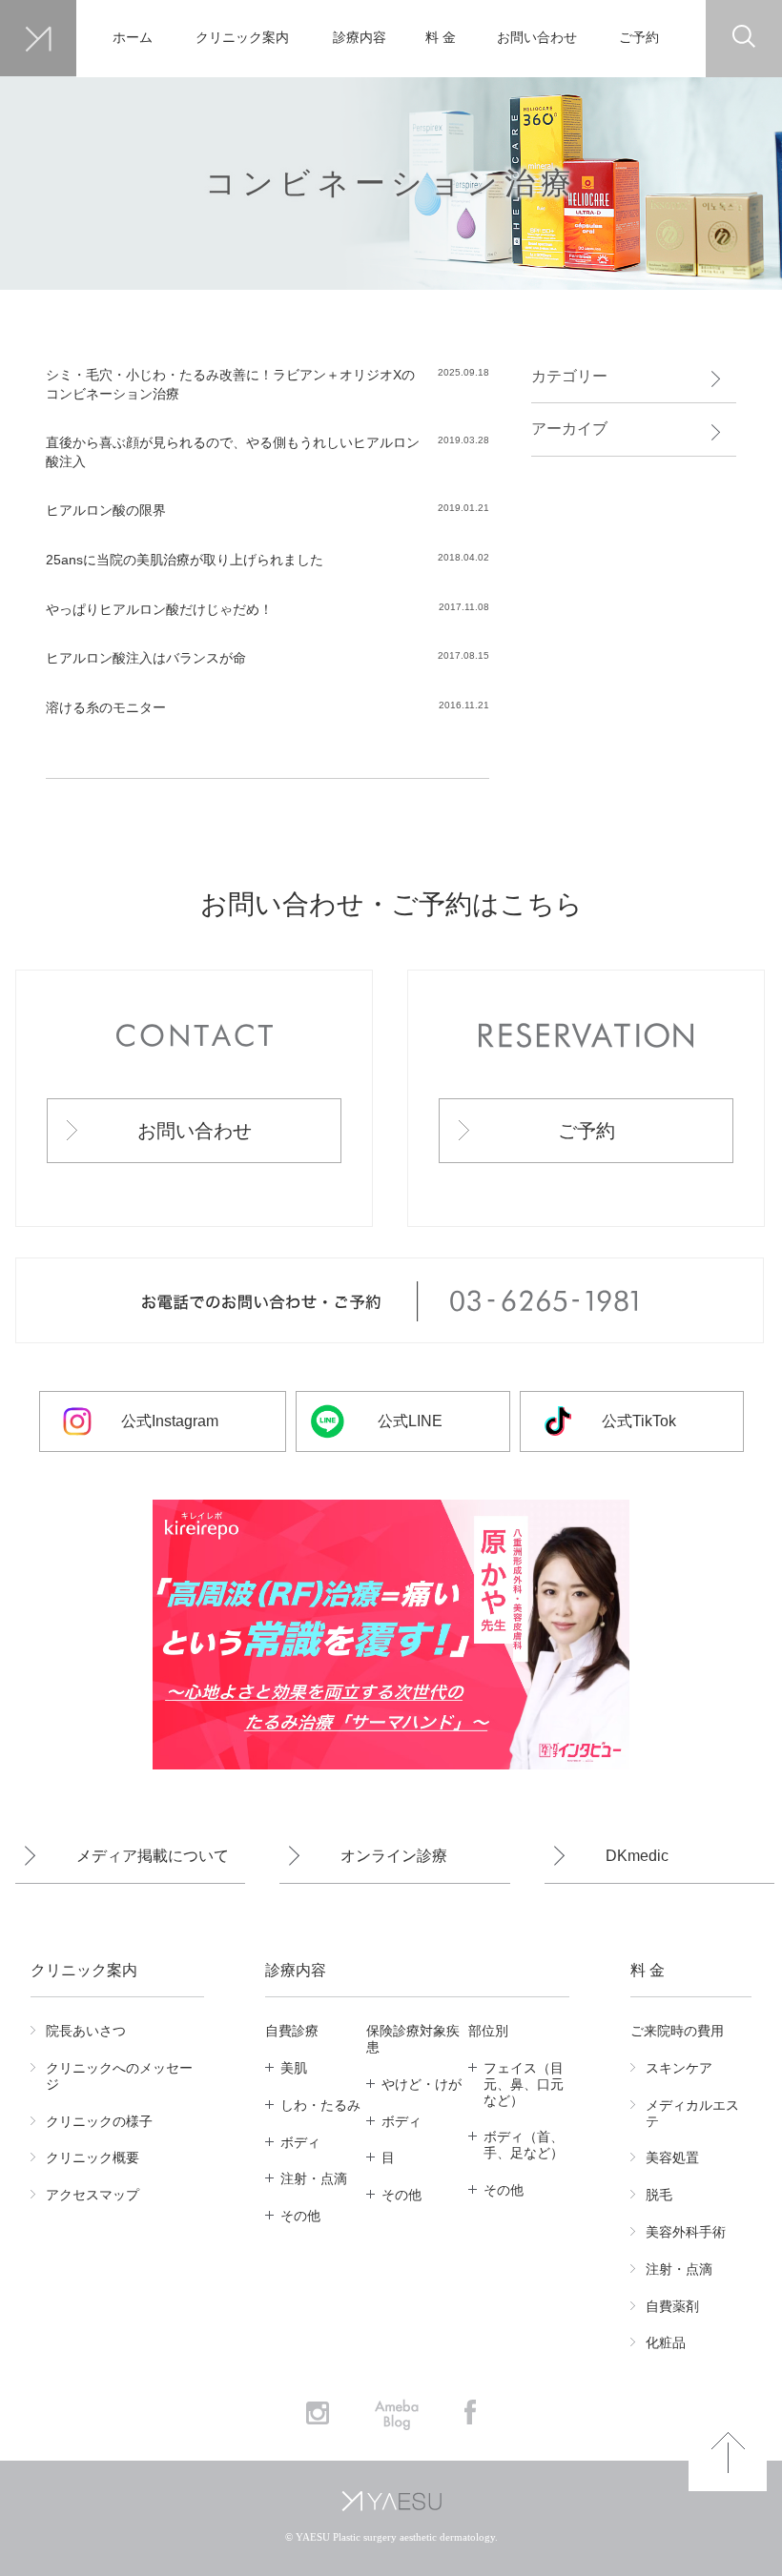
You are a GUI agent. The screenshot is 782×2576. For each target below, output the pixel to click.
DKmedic (637, 1856)
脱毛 (659, 2195)
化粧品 (666, 2342)
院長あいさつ (86, 2031)
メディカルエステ (692, 2113)
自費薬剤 (672, 2306)
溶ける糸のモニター (106, 707)
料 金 (441, 38)
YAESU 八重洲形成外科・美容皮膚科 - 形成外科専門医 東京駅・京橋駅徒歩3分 (38, 39)
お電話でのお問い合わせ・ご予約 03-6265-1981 (390, 1301)
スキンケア (679, 2068)
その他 (300, 2216)
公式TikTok (639, 1421)
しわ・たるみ (320, 2105)
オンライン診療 (394, 1856)
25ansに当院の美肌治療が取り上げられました (185, 560)
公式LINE (410, 1421)
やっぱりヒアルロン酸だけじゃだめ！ (159, 609)
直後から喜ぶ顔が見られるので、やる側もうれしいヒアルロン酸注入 (233, 452)
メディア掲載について (153, 1856)
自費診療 (292, 2031)
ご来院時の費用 (677, 2031)
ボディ (300, 2142)
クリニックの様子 (99, 2121)
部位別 (488, 2031)
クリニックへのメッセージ (119, 2076)
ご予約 (639, 38)
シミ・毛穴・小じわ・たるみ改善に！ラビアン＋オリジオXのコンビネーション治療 (230, 384)
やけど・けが (422, 2084)
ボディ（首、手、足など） (524, 2145)
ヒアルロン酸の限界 (106, 510)
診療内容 (360, 38)
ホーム (133, 38)
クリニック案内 (242, 38)
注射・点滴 (314, 2178)
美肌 (294, 2068)
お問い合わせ (536, 38)
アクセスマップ (93, 2195)
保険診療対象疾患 (413, 2039)
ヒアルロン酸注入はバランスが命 (153, 658)
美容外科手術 (686, 2232)
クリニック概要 (93, 2157)
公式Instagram (170, 1421)
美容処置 (672, 2157)
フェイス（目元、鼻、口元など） (524, 2084)
